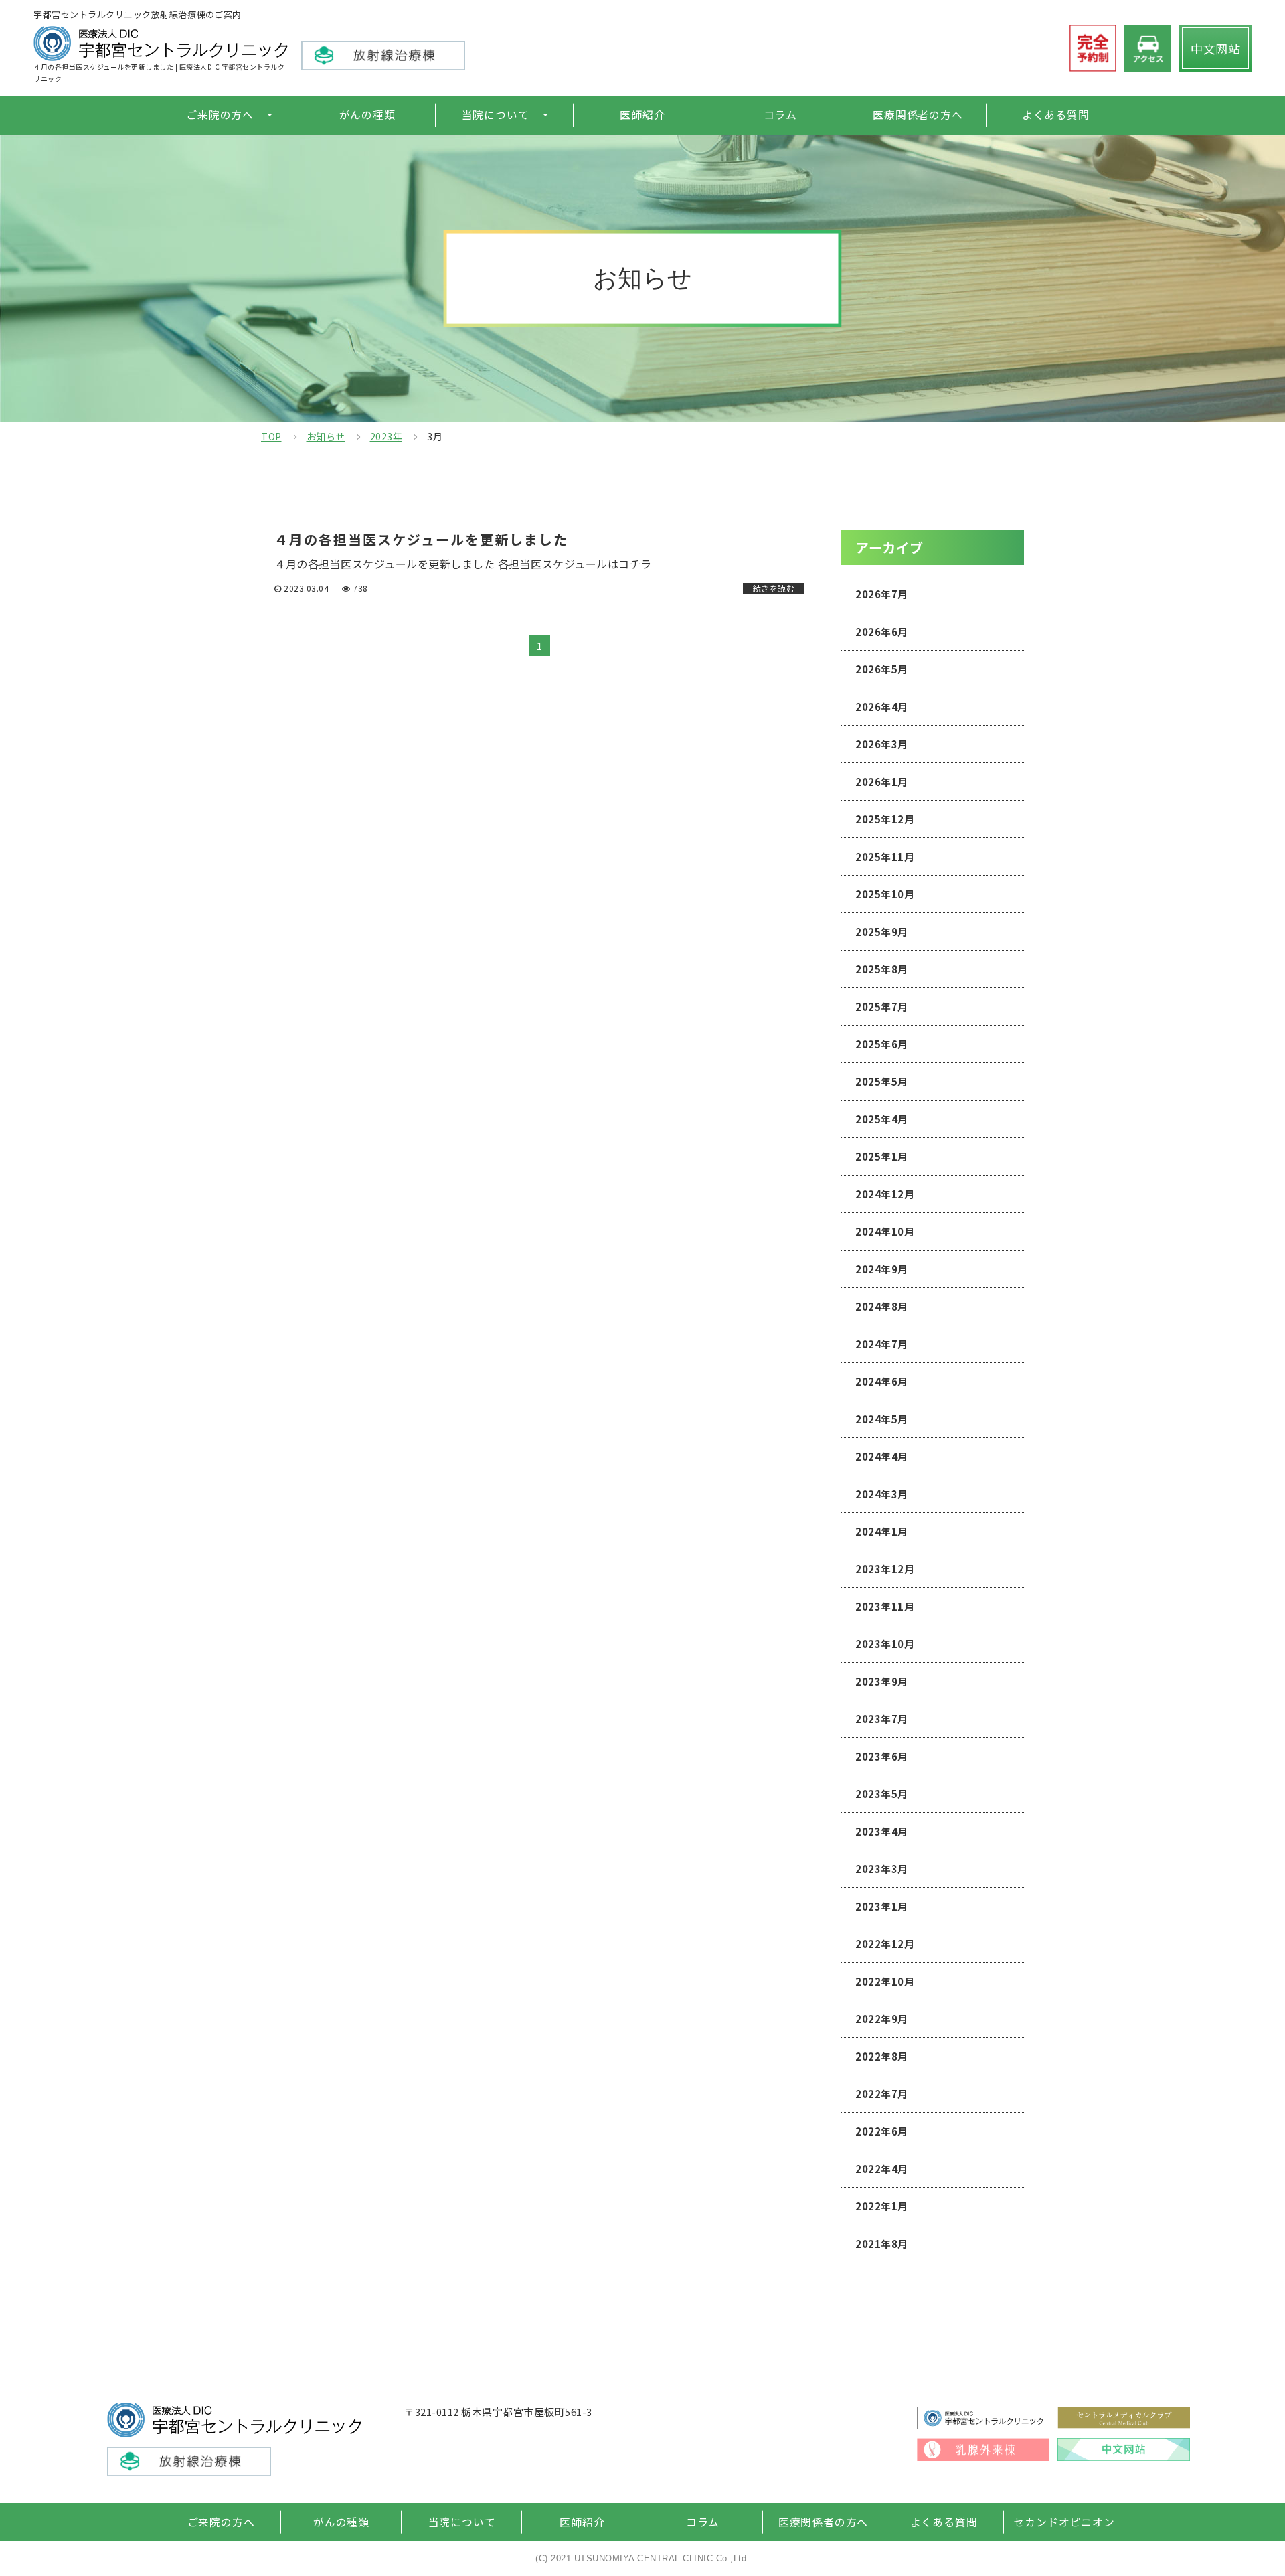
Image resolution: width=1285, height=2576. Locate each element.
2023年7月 (882, 1719)
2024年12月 (885, 1194)
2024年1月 (882, 1531)
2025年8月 (882, 969)
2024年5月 (882, 1419)
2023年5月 (882, 1794)
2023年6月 (882, 1756)
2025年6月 (882, 1044)
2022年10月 (885, 1981)
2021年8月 (882, 2244)
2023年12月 (885, 1569)
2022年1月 (882, 2206)
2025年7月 (882, 1007)
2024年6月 (882, 1381)
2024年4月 (882, 1456)
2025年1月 (882, 1156)
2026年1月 (882, 782)
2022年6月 (882, 2131)
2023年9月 (882, 1681)
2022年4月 (882, 2169)
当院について (496, 115)
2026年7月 (882, 594)
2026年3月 (882, 744)
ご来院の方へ (220, 115)
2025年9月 (882, 932)
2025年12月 (885, 819)
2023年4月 (882, 1831)
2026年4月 (882, 707)
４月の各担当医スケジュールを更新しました (421, 540)
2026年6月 (882, 632)
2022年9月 (882, 2019)
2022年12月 (885, 1944)
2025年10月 (885, 894)
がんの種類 (367, 115)
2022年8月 (882, 2056)
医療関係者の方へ (918, 115)
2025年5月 (882, 1081)
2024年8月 (882, 1306)
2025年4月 (882, 1119)
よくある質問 (1056, 115)
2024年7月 (882, 1344)
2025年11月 (885, 857)
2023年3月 (882, 1869)
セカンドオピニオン (1064, 2522)
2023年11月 (885, 1606)
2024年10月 (885, 1231)
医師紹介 (642, 115)
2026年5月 (882, 669)
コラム (780, 115)
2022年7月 (882, 2094)
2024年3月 (882, 1494)
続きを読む (774, 588)
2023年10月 (885, 1644)
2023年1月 (882, 1906)
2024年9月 (882, 1269)
